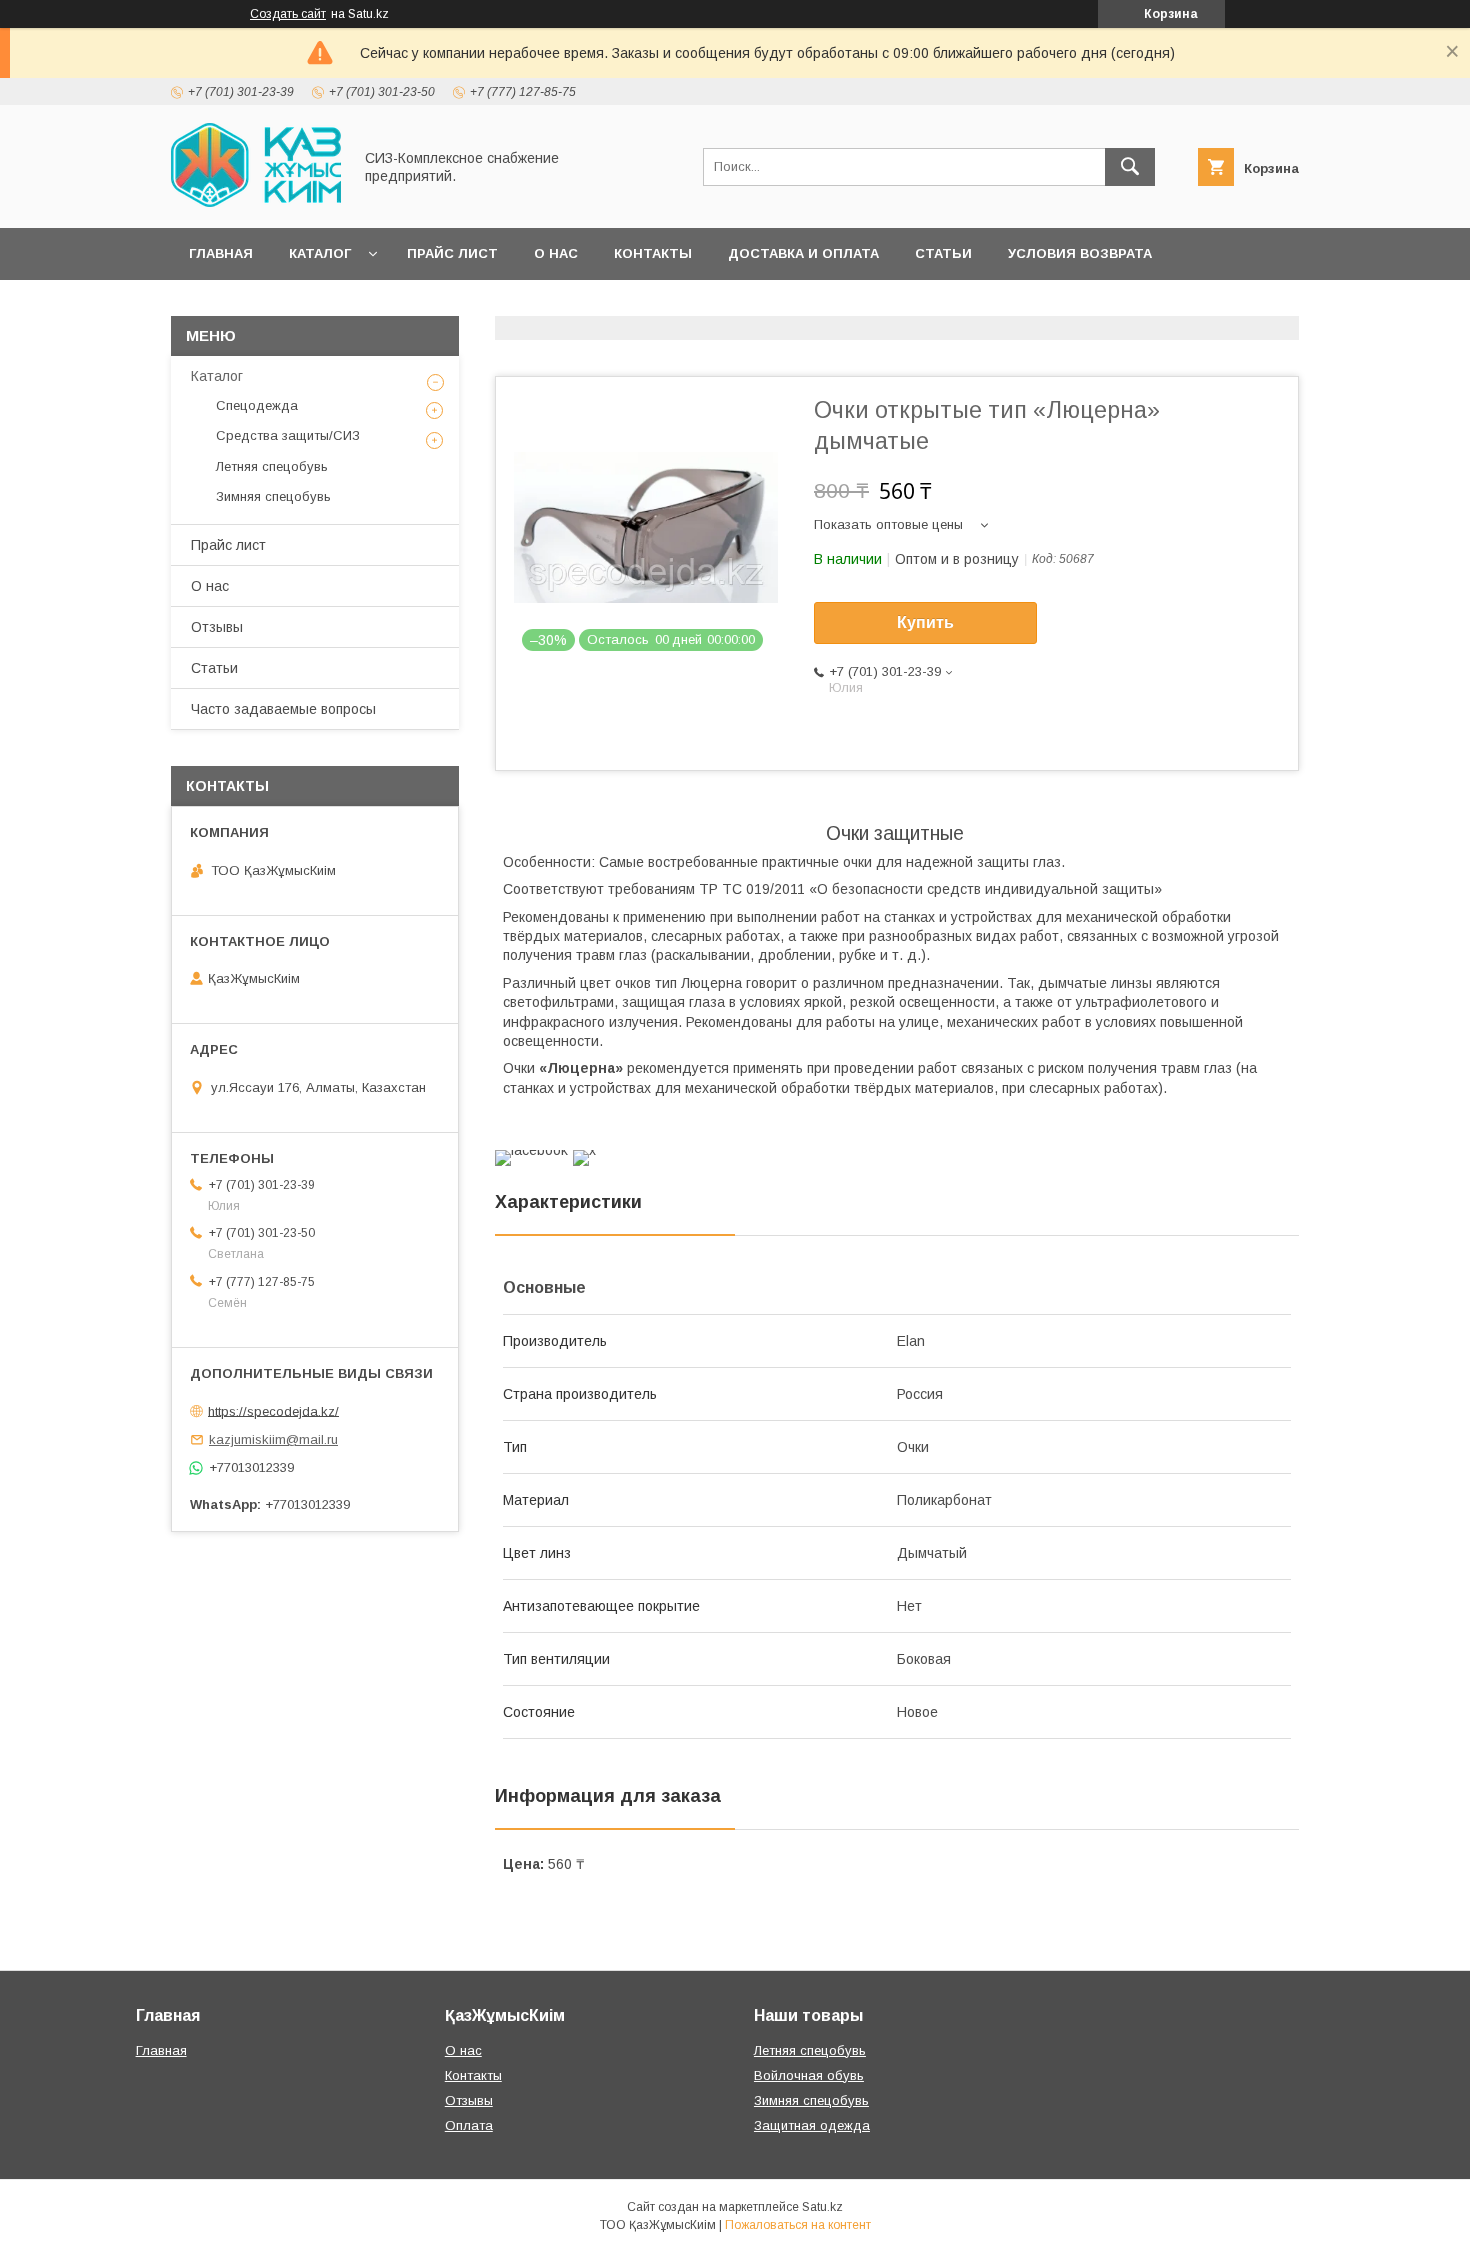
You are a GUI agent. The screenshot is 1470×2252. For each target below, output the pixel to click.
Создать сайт (288, 14)
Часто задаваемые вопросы (283, 709)
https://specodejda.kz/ (273, 1410)
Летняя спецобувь (272, 466)
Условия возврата (1080, 253)
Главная (221, 253)
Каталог (320, 253)
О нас (556, 253)
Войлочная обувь (809, 2075)
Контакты (653, 253)
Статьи (943, 253)
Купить (925, 622)
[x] (584, 1150)
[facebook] (531, 1150)
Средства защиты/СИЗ (288, 435)
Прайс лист (452, 253)
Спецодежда (257, 405)
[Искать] (1130, 167)
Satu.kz (822, 2207)
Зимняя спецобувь (273, 496)
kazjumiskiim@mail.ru (273, 1439)
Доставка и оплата (803, 253)
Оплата (469, 2125)
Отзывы (217, 627)
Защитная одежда (812, 2125)
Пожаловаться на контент (798, 2225)
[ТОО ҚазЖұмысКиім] (256, 202)
